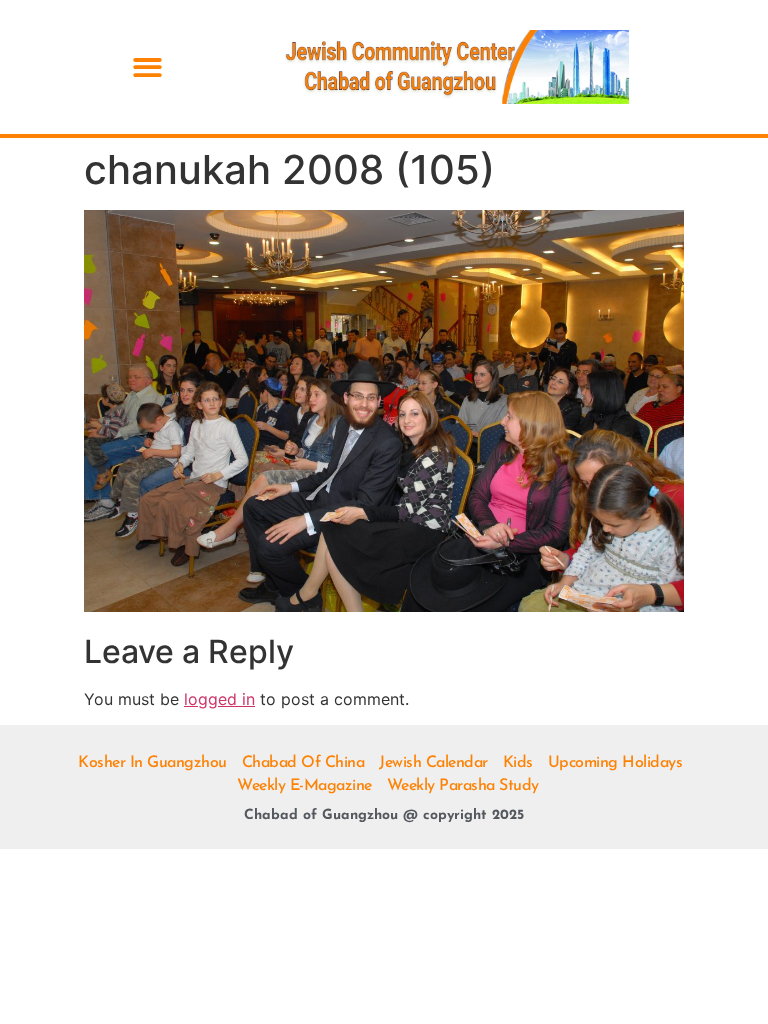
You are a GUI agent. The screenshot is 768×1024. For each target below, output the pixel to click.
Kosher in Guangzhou (152, 763)
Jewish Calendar (433, 763)
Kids (518, 763)
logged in (219, 699)
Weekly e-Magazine (304, 786)
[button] (147, 67)
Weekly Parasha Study (463, 786)
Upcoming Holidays (615, 763)
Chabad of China (303, 763)
